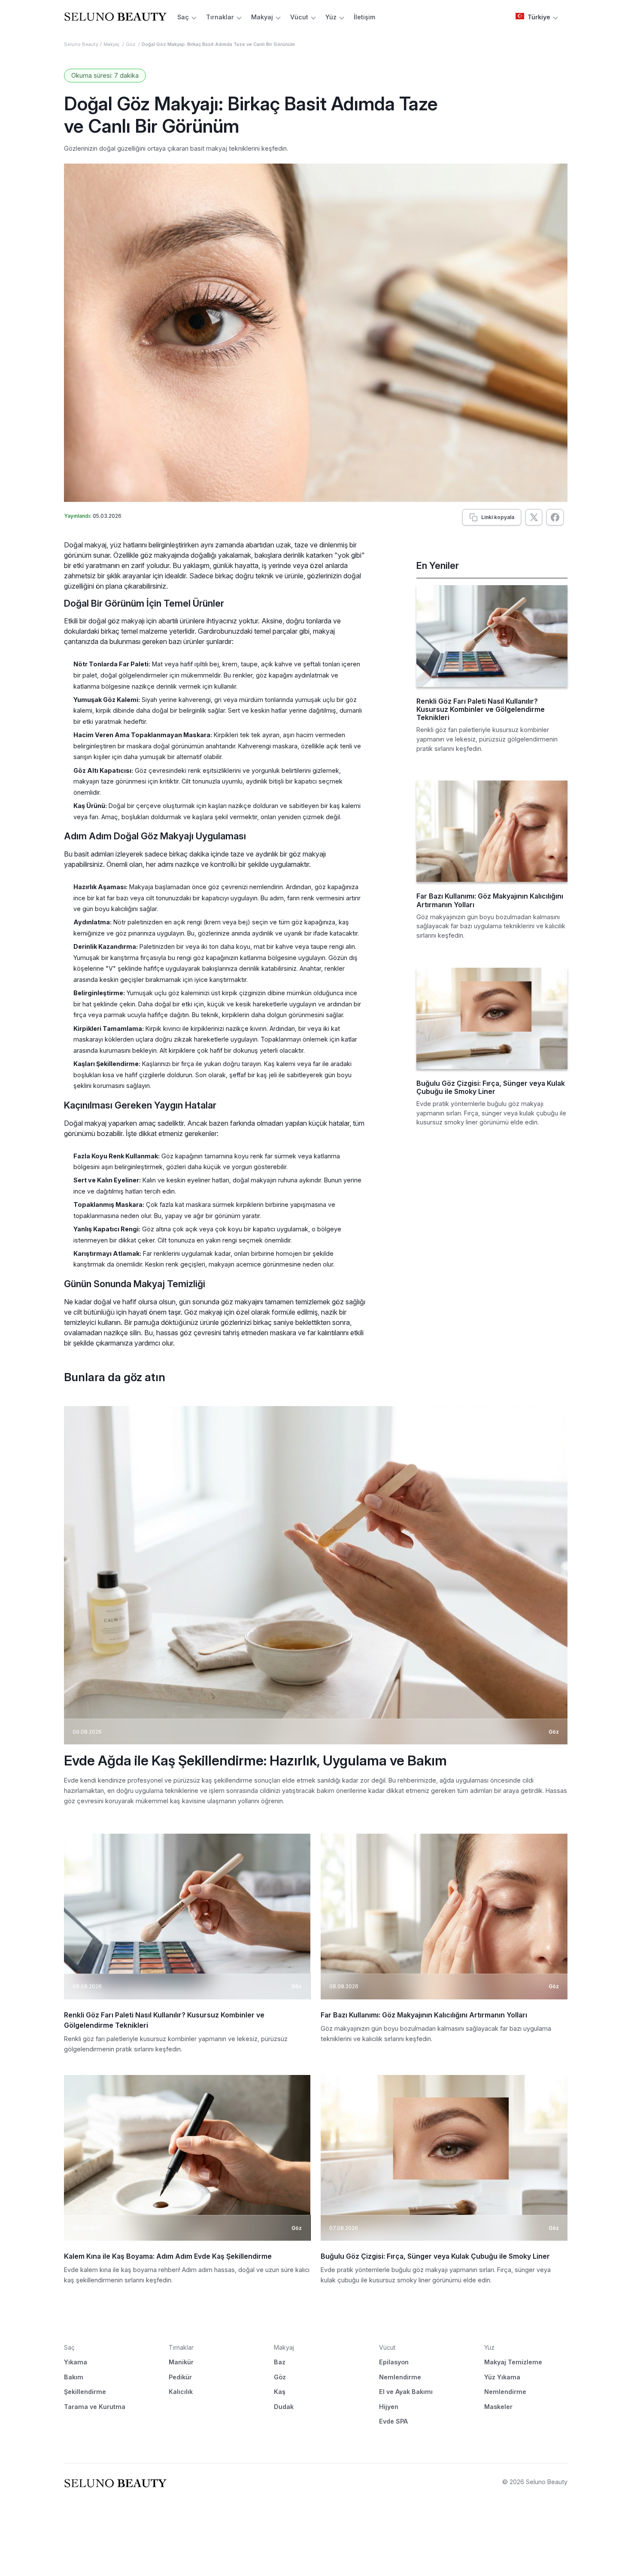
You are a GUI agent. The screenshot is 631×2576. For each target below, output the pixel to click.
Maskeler (498, 2407)
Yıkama (76, 2362)
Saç (183, 17)
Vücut (299, 17)
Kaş (280, 2392)
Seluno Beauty (81, 44)
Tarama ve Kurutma (95, 2407)
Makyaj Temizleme (513, 2362)
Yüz (331, 17)
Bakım (74, 2377)
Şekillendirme (85, 2392)
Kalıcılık (181, 2392)
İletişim (364, 17)
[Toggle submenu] (194, 17)
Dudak (284, 2407)
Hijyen (389, 2407)
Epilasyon (394, 2362)
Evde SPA (393, 2421)
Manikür (181, 2362)
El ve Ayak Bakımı (406, 2392)
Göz (131, 44)
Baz (280, 2362)
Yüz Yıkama (502, 2377)
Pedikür (180, 2377)
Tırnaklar (220, 17)
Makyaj (262, 17)
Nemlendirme (400, 2377)
